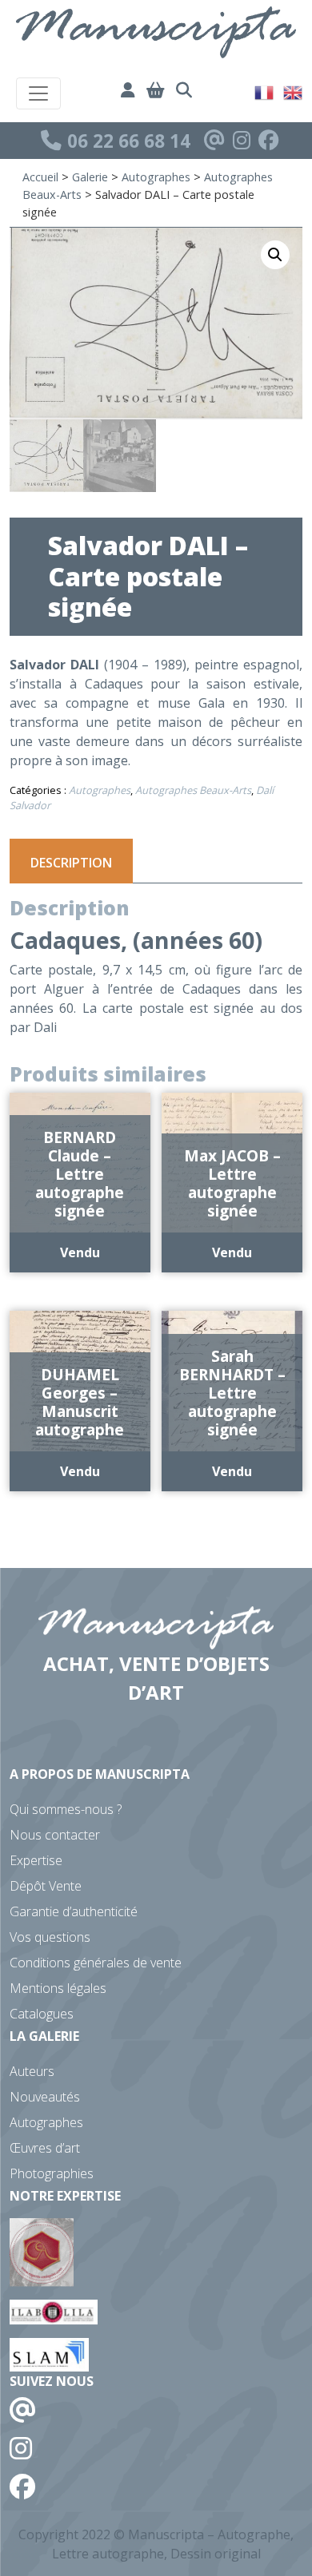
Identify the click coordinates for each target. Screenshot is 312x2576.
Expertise (36, 1860)
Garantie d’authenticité (74, 1911)
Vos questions (50, 1937)
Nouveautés (45, 2097)
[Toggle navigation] (38, 93)
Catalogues (42, 2014)
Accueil (40, 177)
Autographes (156, 177)
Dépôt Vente (46, 1886)
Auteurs (32, 2071)
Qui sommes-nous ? (66, 1809)
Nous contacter (55, 1835)
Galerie (90, 177)
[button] (275, 255)
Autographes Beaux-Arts (193, 790)
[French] (265, 91)
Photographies (52, 2173)
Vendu (80, 1252)
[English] (294, 91)
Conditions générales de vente (96, 1963)
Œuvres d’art (45, 2148)
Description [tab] (71, 863)
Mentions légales (58, 1988)
